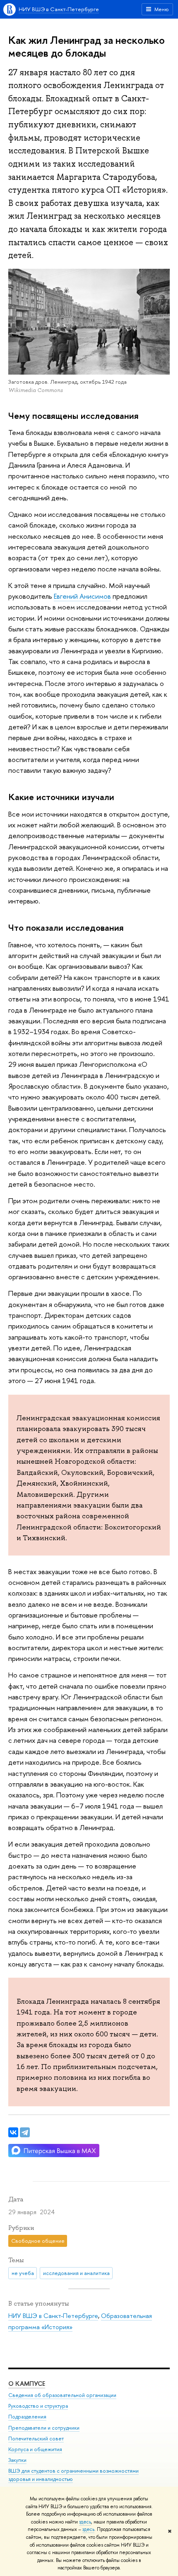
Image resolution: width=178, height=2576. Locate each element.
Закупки (17, 2460)
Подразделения (27, 2417)
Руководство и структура (38, 2406)
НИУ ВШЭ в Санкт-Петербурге (59, 9)
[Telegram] (25, 2132)
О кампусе (27, 2384)
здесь (85, 2522)
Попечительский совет (36, 2439)
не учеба (23, 2273)
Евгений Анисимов (82, 596)
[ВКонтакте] (13, 2132)
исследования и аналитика (76, 2273)
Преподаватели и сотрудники (44, 2428)
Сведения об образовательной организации (62, 2395)
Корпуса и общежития (35, 2449)
